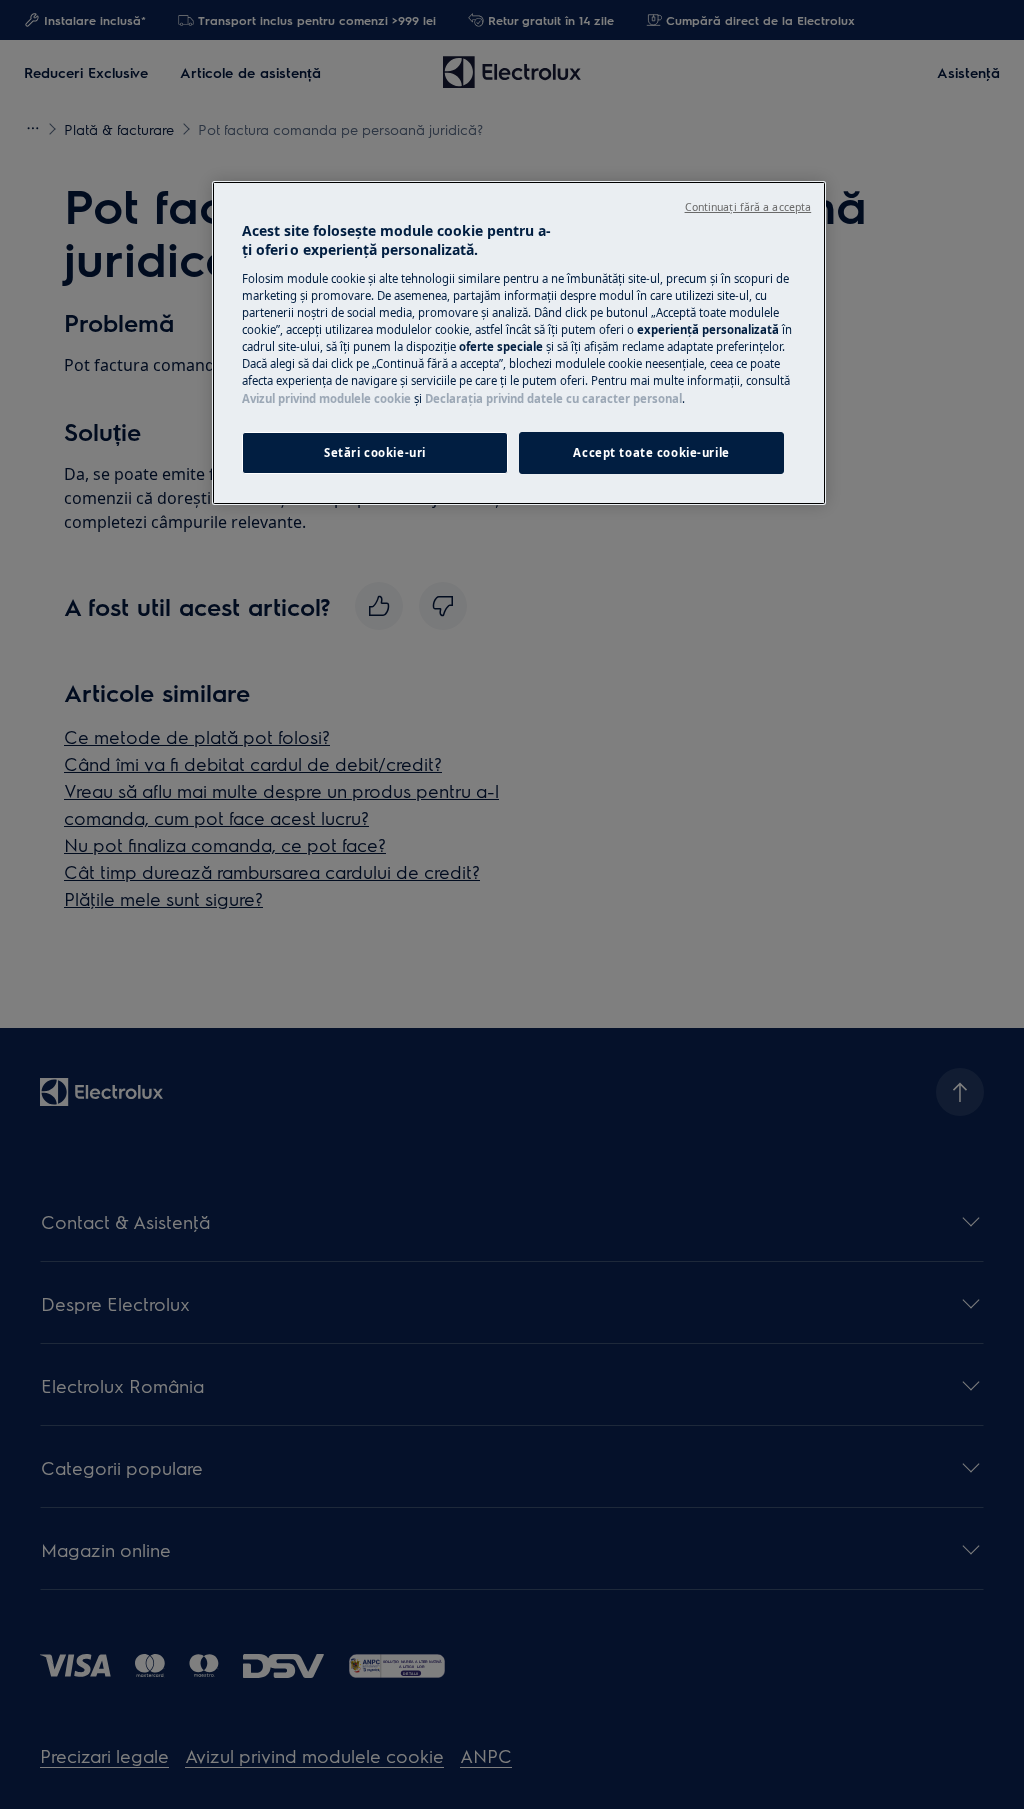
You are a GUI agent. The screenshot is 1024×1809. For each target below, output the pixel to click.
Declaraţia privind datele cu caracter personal (553, 398)
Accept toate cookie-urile (651, 452)
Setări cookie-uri (375, 452)
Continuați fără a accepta (748, 207)
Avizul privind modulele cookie (326, 398)
